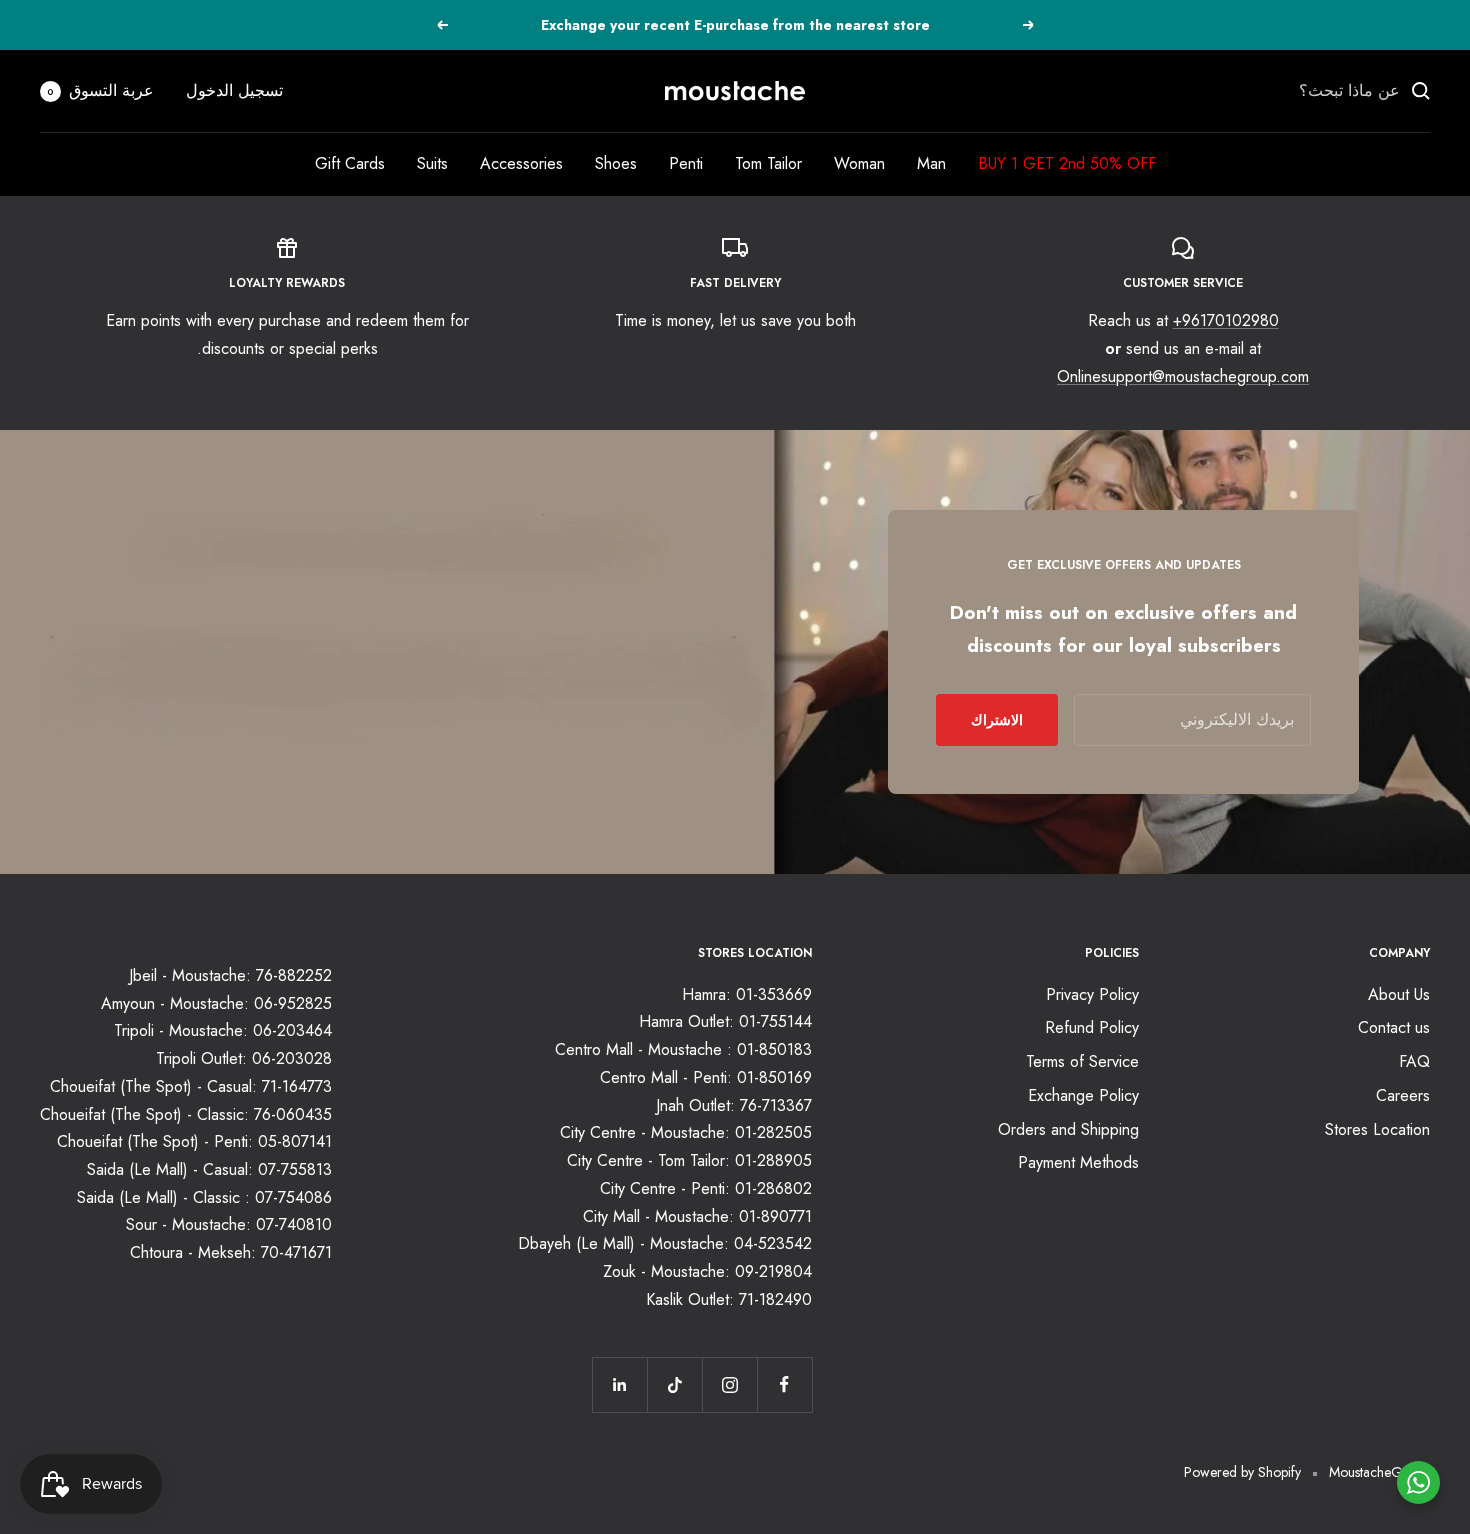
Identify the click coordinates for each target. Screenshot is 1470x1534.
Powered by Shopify (1242, 1472)
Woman (859, 163)
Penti (686, 163)
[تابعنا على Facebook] (784, 1384)
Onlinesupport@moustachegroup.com (1183, 376)
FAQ (1414, 1061)
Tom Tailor (768, 163)
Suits (432, 163)
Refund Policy (1092, 1027)
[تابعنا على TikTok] (674, 1384)
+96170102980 (1226, 320)
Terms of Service (1082, 1061)
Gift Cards (350, 163)
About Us (1399, 994)
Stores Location (1377, 1129)
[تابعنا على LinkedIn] (619, 1384)
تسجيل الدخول (234, 90)
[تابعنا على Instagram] (729, 1384)
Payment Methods (1078, 1162)
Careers (1403, 1095)
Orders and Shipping (1068, 1129)
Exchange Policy (1083, 1095)
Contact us (1394, 1027)
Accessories (521, 163)
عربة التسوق (100, 90)
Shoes (616, 163)
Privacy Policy (1092, 994)
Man (931, 163)
